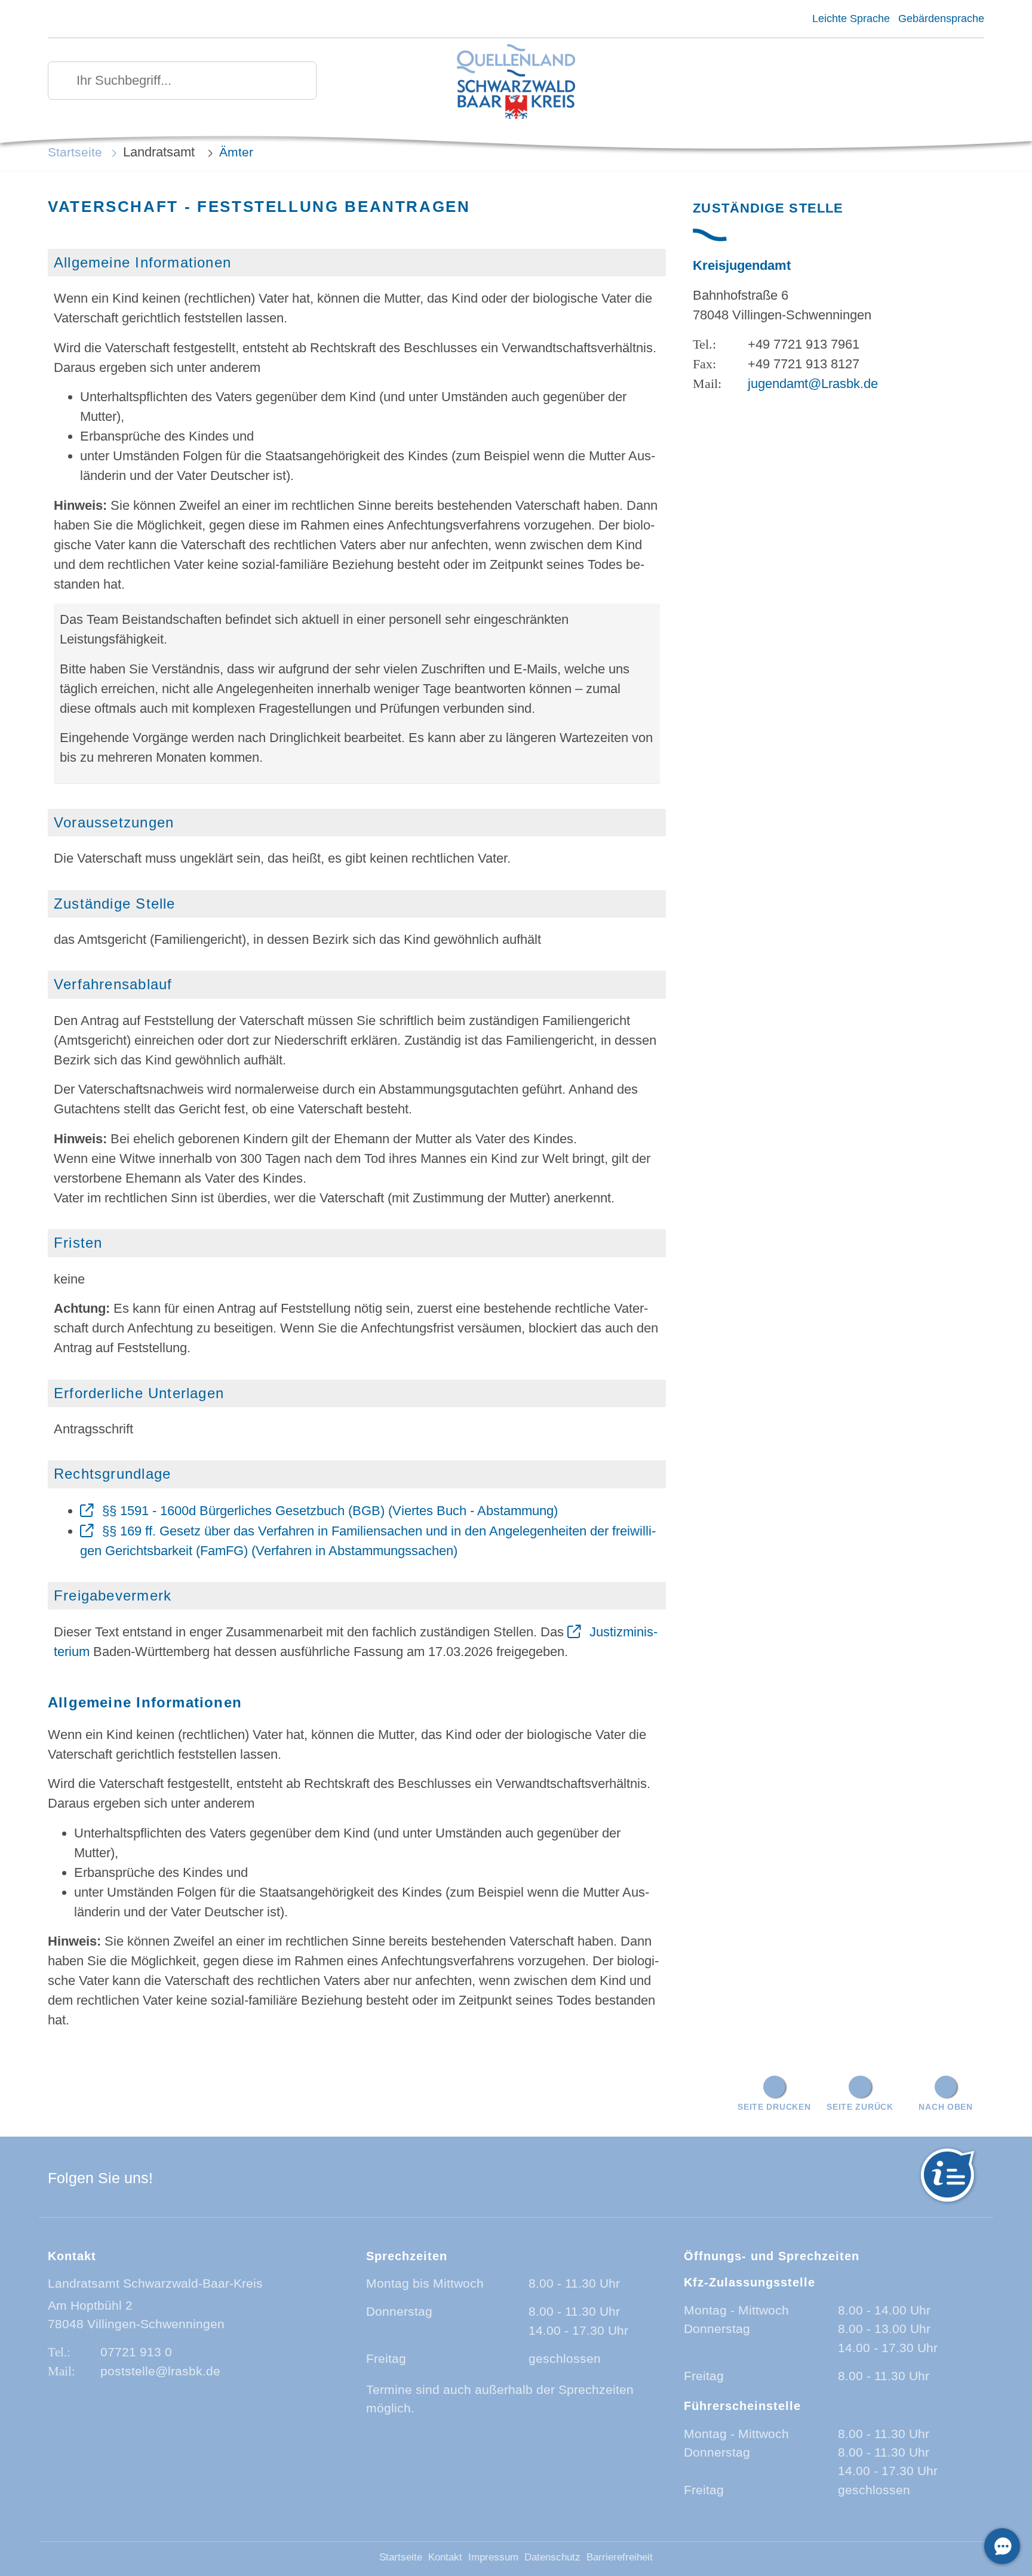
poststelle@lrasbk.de (160, 2371)
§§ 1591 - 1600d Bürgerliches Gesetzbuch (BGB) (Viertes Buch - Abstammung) (330, 1511)
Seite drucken (774, 2107)
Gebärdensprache (941, 19)
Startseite (75, 152)
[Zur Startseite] (516, 83)
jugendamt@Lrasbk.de (813, 384)
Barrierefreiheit (620, 2557)
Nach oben (945, 2107)
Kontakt (445, 2557)
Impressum (493, 2557)
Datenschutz (552, 2557)
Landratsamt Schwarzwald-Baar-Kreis (155, 2283)
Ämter (236, 152)
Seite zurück (860, 2107)
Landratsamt (161, 152)
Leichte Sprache (851, 19)
